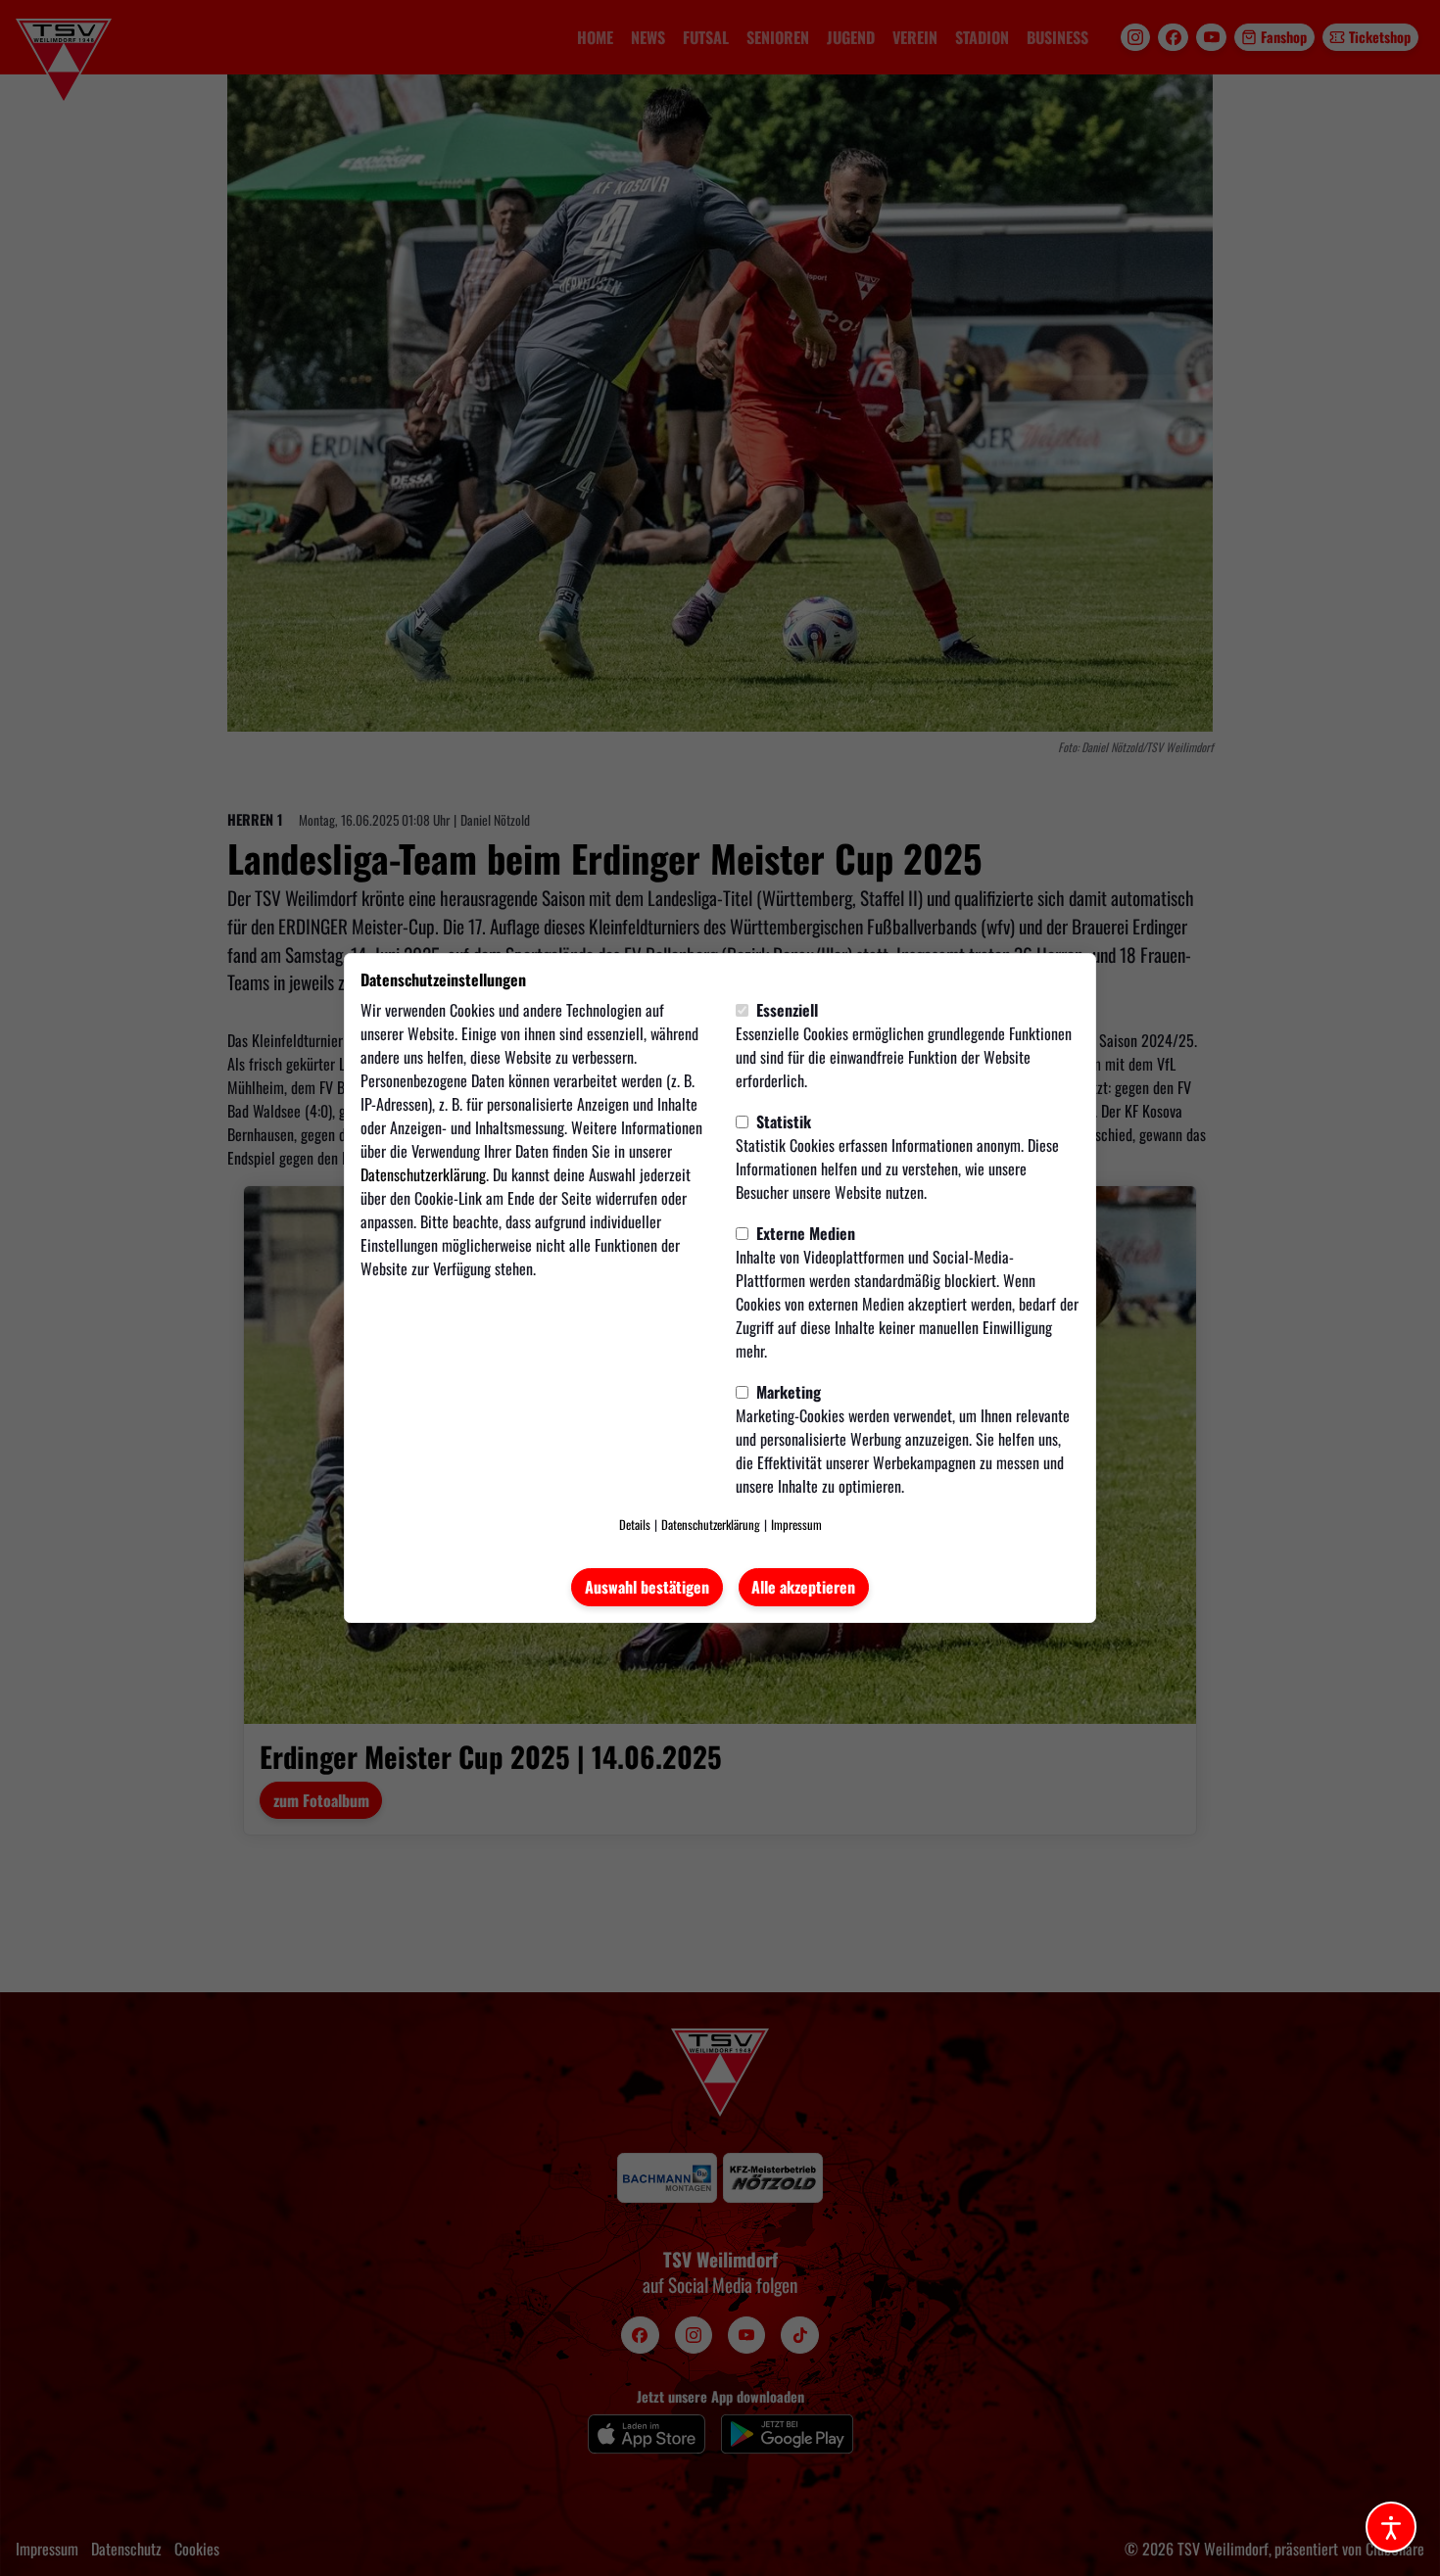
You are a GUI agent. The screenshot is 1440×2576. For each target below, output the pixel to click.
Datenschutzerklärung (423, 1174)
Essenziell (785, 1010)
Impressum (796, 1525)
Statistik (782, 1121)
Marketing (787, 1392)
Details (635, 1525)
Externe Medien (804, 1233)
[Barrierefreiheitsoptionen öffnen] (1391, 2527)
